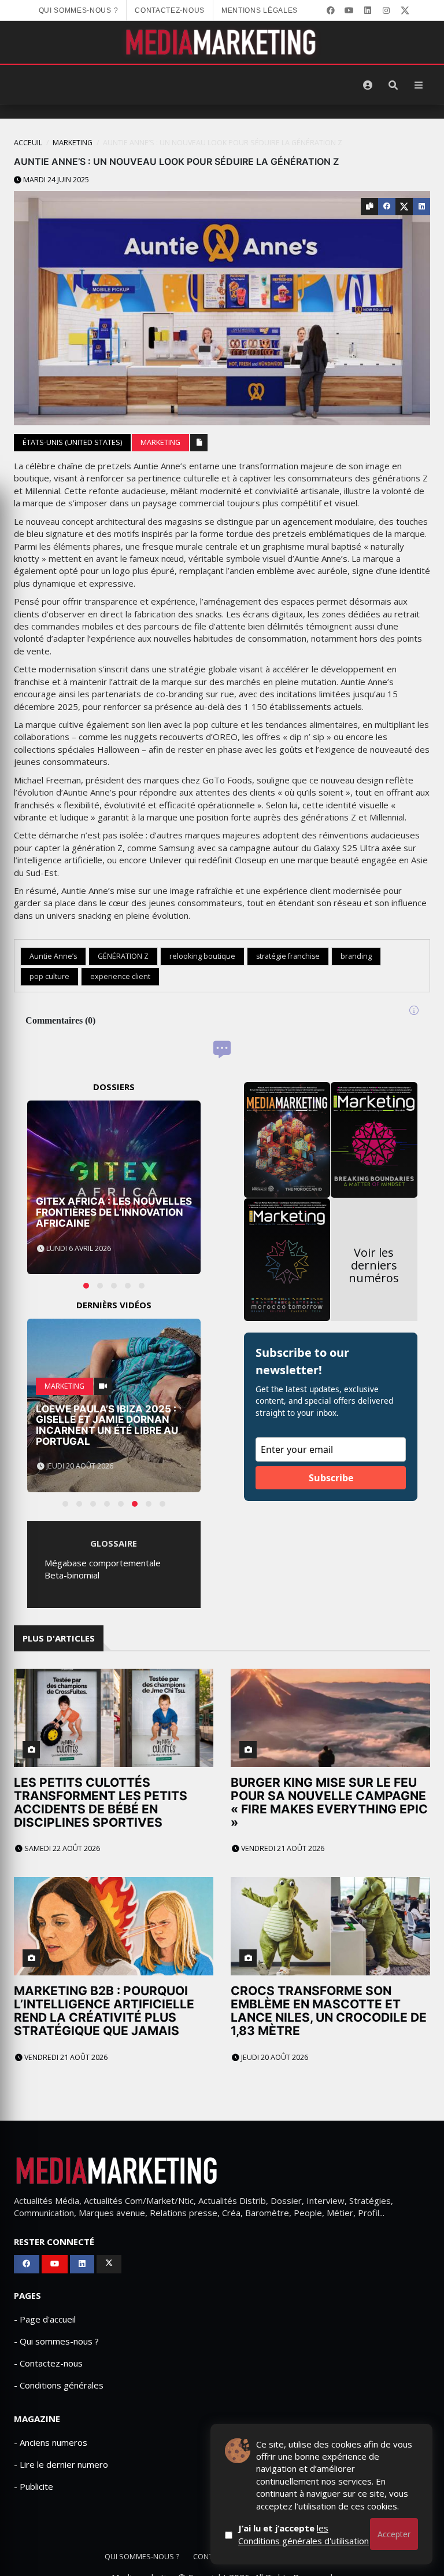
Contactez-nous (170, 10)
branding (356, 956)
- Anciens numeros (51, 2442)
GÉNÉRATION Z (123, 956)
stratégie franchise (288, 956)
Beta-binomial (72, 1575)
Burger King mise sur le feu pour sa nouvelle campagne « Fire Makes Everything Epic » (329, 1802)
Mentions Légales (260, 10)
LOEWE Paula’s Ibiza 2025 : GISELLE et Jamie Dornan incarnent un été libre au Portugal (107, 1425)
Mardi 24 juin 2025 (55, 180)
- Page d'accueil (45, 2319)
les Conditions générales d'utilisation (304, 2534)
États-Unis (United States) (72, 442)
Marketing (73, 143)
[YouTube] (349, 10)
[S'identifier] (368, 85)
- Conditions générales (59, 2385)
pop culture (49, 976)
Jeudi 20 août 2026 (274, 2057)
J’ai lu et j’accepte (304, 2534)
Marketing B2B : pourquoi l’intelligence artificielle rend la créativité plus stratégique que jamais (104, 2011)
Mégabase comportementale (103, 1563)
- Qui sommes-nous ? (56, 2341)
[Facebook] (331, 10)
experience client (120, 976)
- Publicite (34, 2486)
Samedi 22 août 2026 (61, 1848)
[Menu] (419, 85)
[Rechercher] (393, 85)
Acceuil (28, 143)
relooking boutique (202, 956)
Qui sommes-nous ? (79, 10)
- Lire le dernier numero (61, 2464)
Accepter (394, 2534)
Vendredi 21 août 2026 (282, 1848)
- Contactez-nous (48, 2363)
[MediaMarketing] (222, 42)
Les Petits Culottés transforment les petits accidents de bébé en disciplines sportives (101, 1802)
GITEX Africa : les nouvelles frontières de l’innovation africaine (114, 1212)
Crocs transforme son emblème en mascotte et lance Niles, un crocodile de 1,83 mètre (329, 2011)
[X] (405, 10)
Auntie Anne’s (53, 956)
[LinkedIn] (368, 10)
